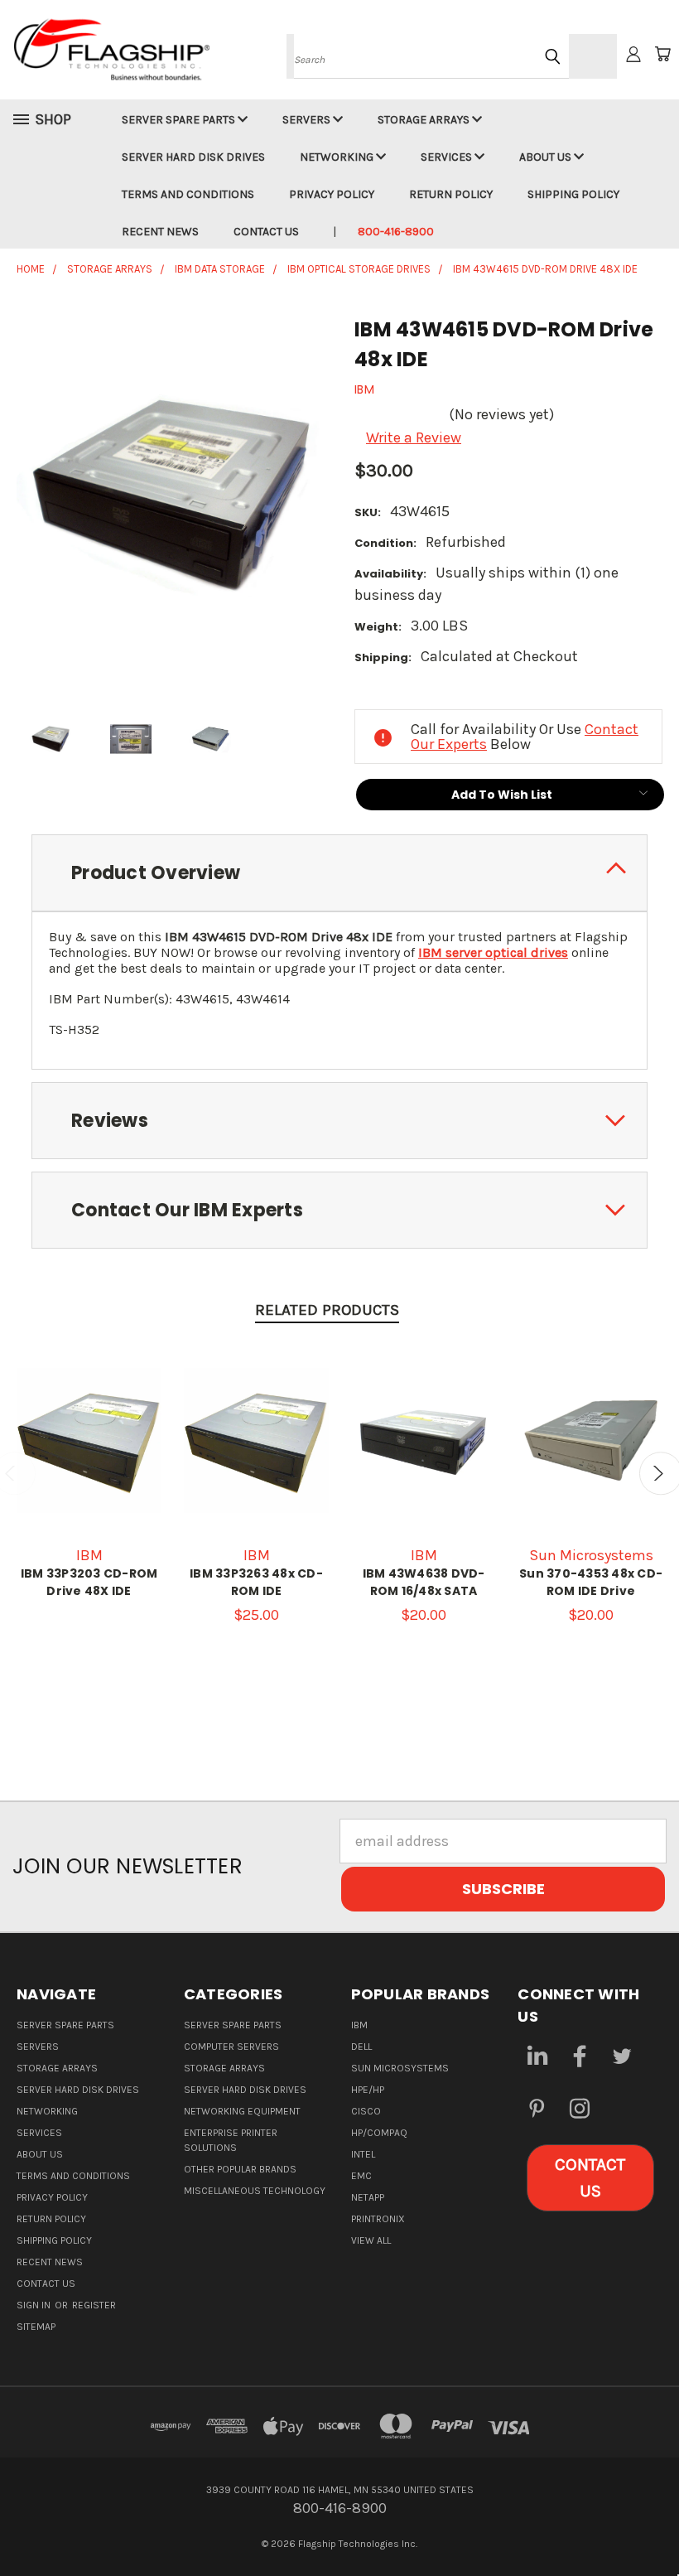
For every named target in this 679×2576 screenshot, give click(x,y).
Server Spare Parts (180, 120)
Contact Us (266, 232)
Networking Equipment (242, 2111)
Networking (338, 157)
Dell (361, 2047)
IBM (359, 2025)
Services (448, 157)
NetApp (368, 2197)
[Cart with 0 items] (662, 54)
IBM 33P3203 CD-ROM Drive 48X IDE (89, 1582)
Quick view (89, 1438)
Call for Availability (256, 1457)
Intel (363, 2154)
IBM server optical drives (493, 952)
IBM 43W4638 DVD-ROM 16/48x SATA (424, 1582)
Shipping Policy (573, 194)
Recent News (160, 232)
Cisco (366, 2111)
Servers (308, 120)
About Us (547, 157)
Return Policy (451, 194)
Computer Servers (231, 2047)
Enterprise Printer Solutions (231, 2140)
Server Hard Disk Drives (193, 157)
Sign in (35, 2305)
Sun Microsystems (400, 2068)
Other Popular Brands (240, 2169)
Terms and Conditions (188, 194)
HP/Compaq (379, 2133)
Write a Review (414, 437)
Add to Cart (591, 1457)
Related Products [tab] (327, 1310)
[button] (590, 2178)
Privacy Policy (332, 194)
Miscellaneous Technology (255, 2191)
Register (94, 2305)
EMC (361, 2176)
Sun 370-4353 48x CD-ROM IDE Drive (591, 1582)
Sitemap (36, 2327)
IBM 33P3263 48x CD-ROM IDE (256, 1582)
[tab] (339, 873)
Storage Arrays (425, 120)
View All (371, 2240)
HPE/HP (368, 2090)
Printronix (378, 2219)
